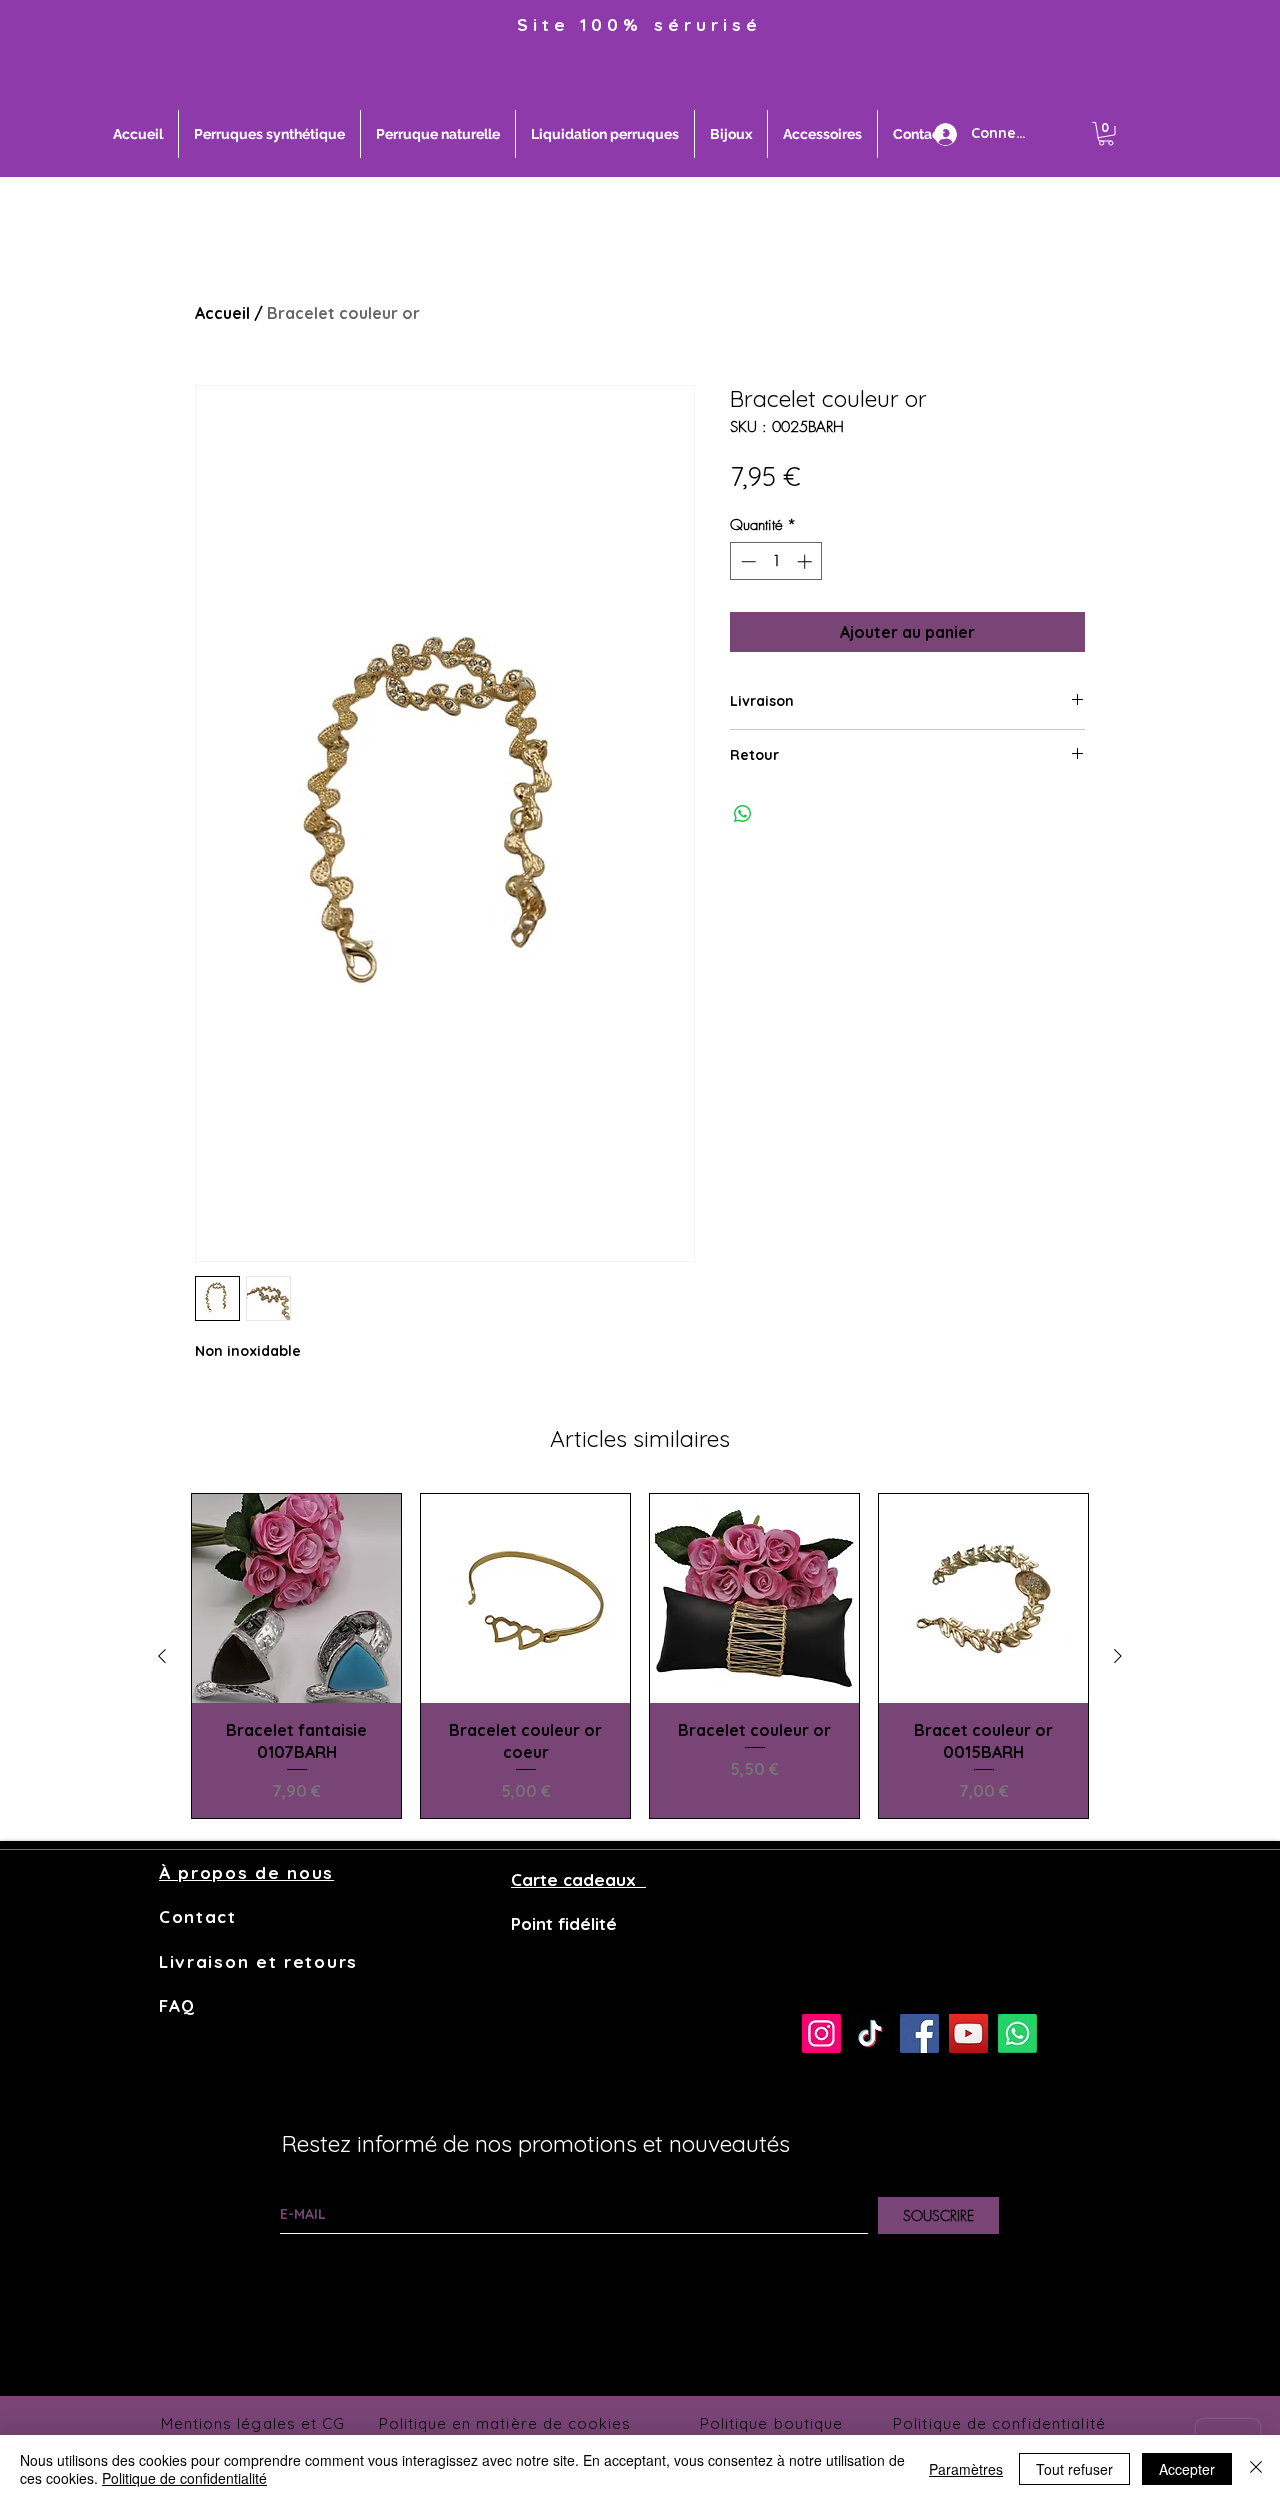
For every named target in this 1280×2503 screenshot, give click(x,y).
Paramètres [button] (966, 2469)
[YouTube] (968, 2033)
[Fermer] (1256, 2469)
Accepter (1187, 2469)
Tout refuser (1074, 2469)
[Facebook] (919, 2033)
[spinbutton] (776, 561)
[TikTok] (870, 2033)
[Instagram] (821, 2033)
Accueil (222, 313)
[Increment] (806, 561)
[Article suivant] (1118, 1656)
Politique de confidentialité (184, 2478)
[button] (1106, 134)
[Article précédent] (162, 1656)
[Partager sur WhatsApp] (743, 814)
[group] (640, 1656)
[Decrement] (746, 561)
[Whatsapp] (1017, 2033)
